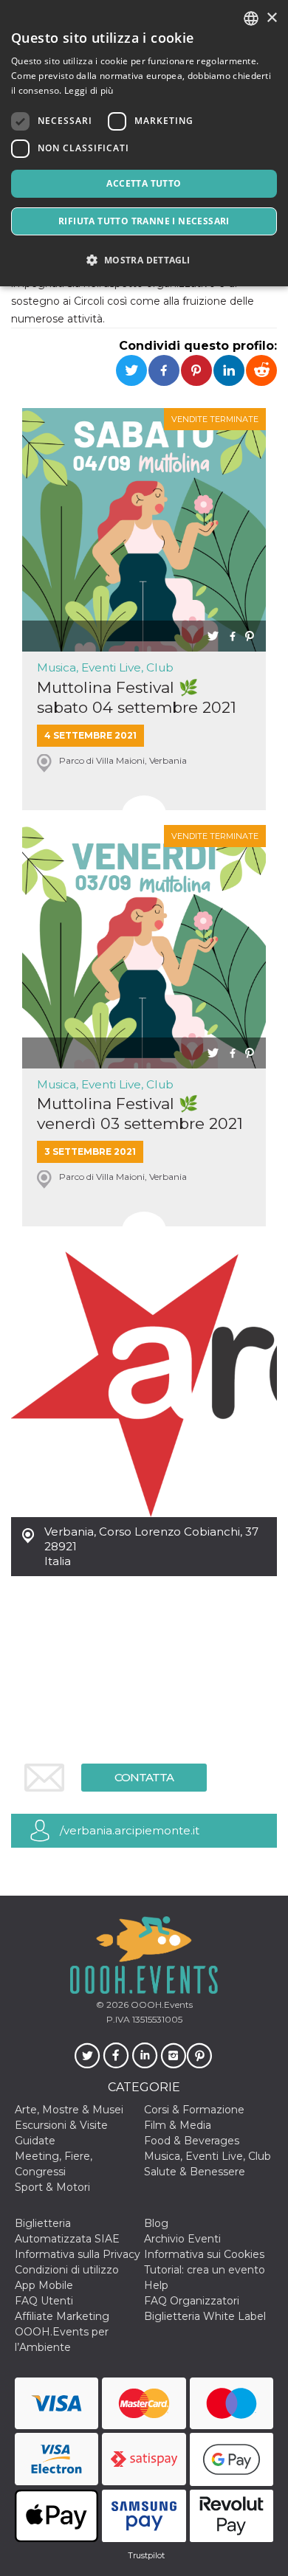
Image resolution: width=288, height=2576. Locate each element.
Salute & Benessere (195, 2172)
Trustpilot (146, 2555)
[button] (144, 260)
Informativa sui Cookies (204, 2254)
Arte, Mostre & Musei (69, 2110)
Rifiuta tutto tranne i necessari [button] (144, 221)
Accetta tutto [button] (144, 183)
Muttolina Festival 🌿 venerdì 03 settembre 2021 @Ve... (140, 1114)
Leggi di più (89, 90)
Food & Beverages (192, 2141)
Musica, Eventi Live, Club (105, 667)
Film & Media (178, 2125)
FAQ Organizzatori (192, 2301)
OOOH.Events (161, 2004)
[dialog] (144, 143)
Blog (156, 2223)
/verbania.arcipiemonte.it (130, 1830)
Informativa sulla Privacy (78, 2254)
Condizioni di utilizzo (67, 2270)
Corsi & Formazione (194, 2110)
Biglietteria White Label (205, 2316)
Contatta (144, 1777)
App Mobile (44, 2285)
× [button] (271, 18)
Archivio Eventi (182, 2239)
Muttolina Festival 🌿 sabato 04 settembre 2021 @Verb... (137, 698)
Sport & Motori (52, 2187)
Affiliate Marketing (62, 2316)
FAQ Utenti (44, 2301)
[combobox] (251, 18)
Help (156, 2285)
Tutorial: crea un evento (205, 2270)
